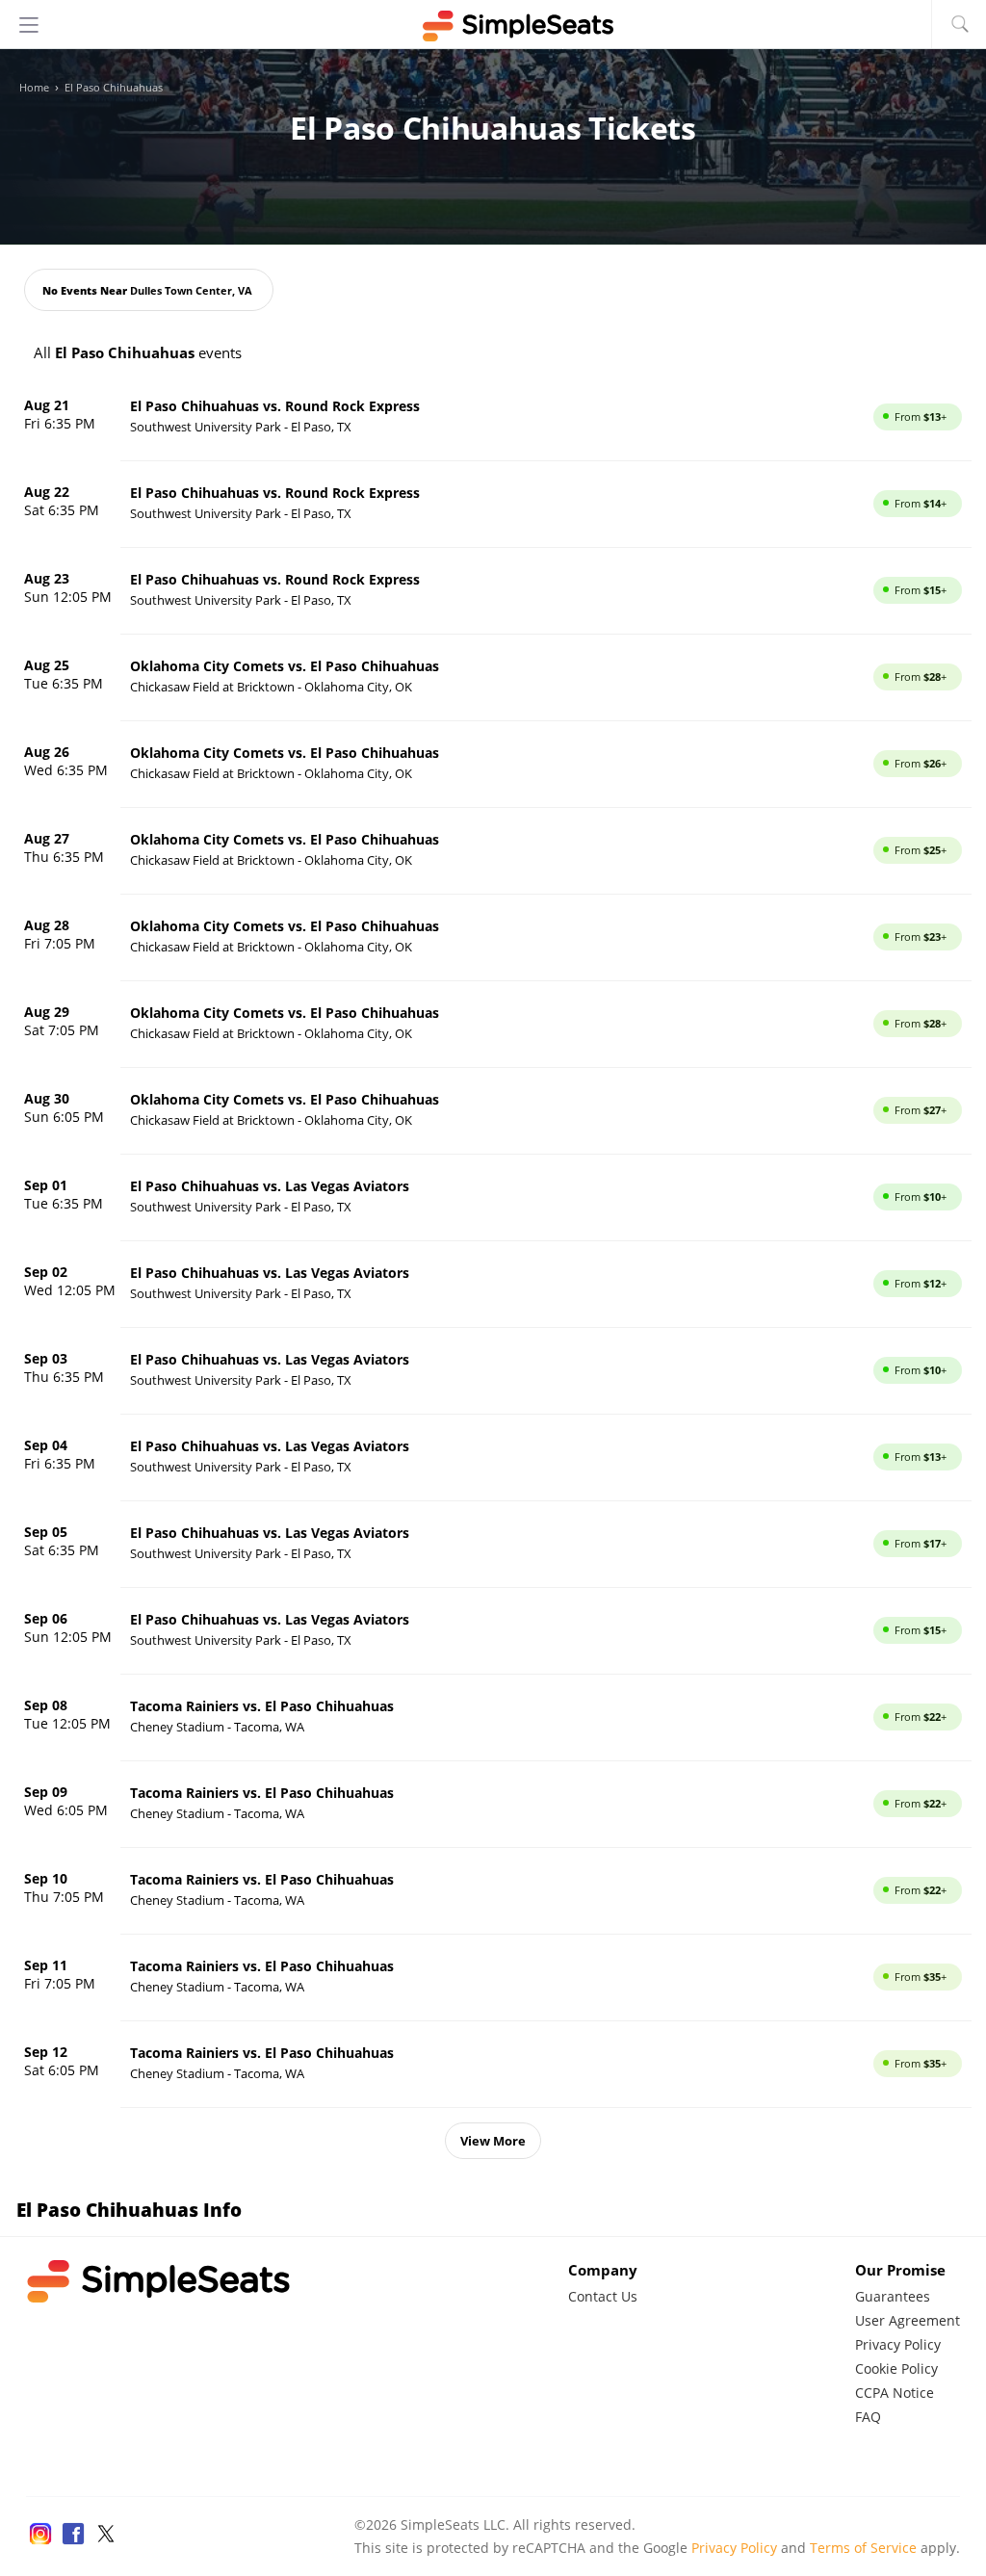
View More (493, 2141)
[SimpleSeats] (493, 26)
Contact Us (603, 2296)
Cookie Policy (896, 2368)
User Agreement (908, 2320)
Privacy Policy (898, 2344)
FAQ (868, 2417)
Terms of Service (863, 2548)
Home (34, 88)
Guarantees (893, 2296)
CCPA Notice (895, 2393)
